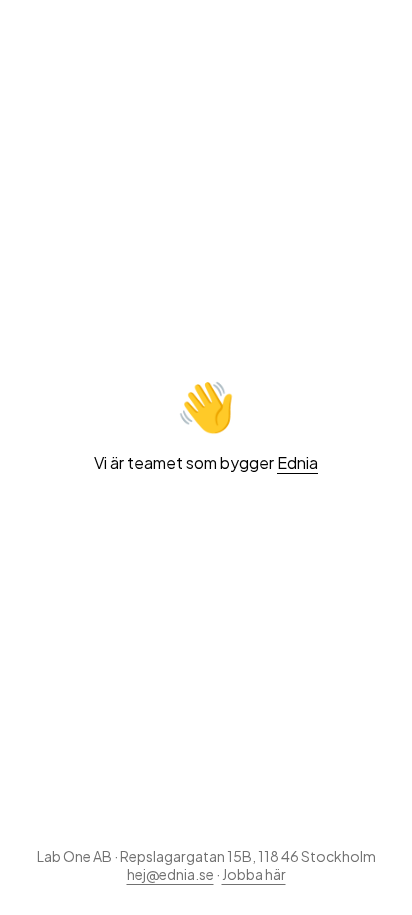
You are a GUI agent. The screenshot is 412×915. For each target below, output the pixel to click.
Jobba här (254, 874)
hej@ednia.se (170, 874)
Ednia (297, 462)
